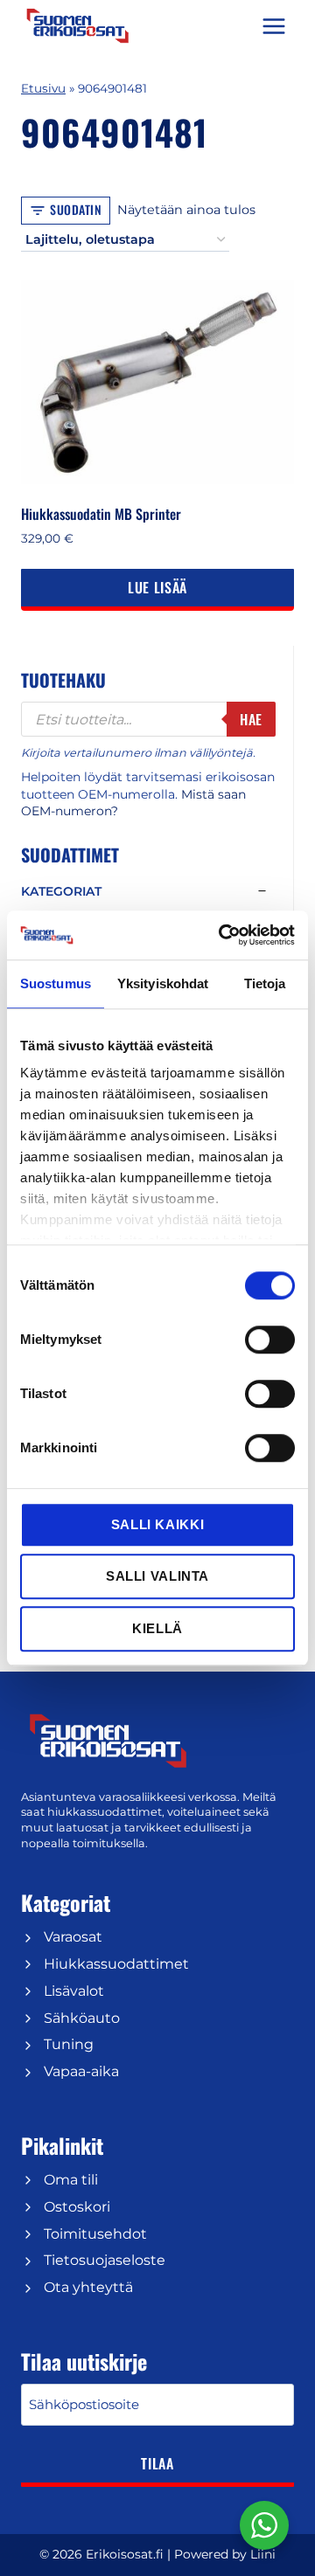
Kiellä (157, 1628)
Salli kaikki (157, 1524)
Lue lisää (157, 587)
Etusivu (43, 88)
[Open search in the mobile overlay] (148, 719)
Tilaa (157, 2463)
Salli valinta (157, 1576)
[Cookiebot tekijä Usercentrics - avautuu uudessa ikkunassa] (222, 935)
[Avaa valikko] (273, 26)
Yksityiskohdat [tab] (163, 983)
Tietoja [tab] (265, 983)
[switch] (270, 1340)
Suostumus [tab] (56, 983)
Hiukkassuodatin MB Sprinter (101, 514)
